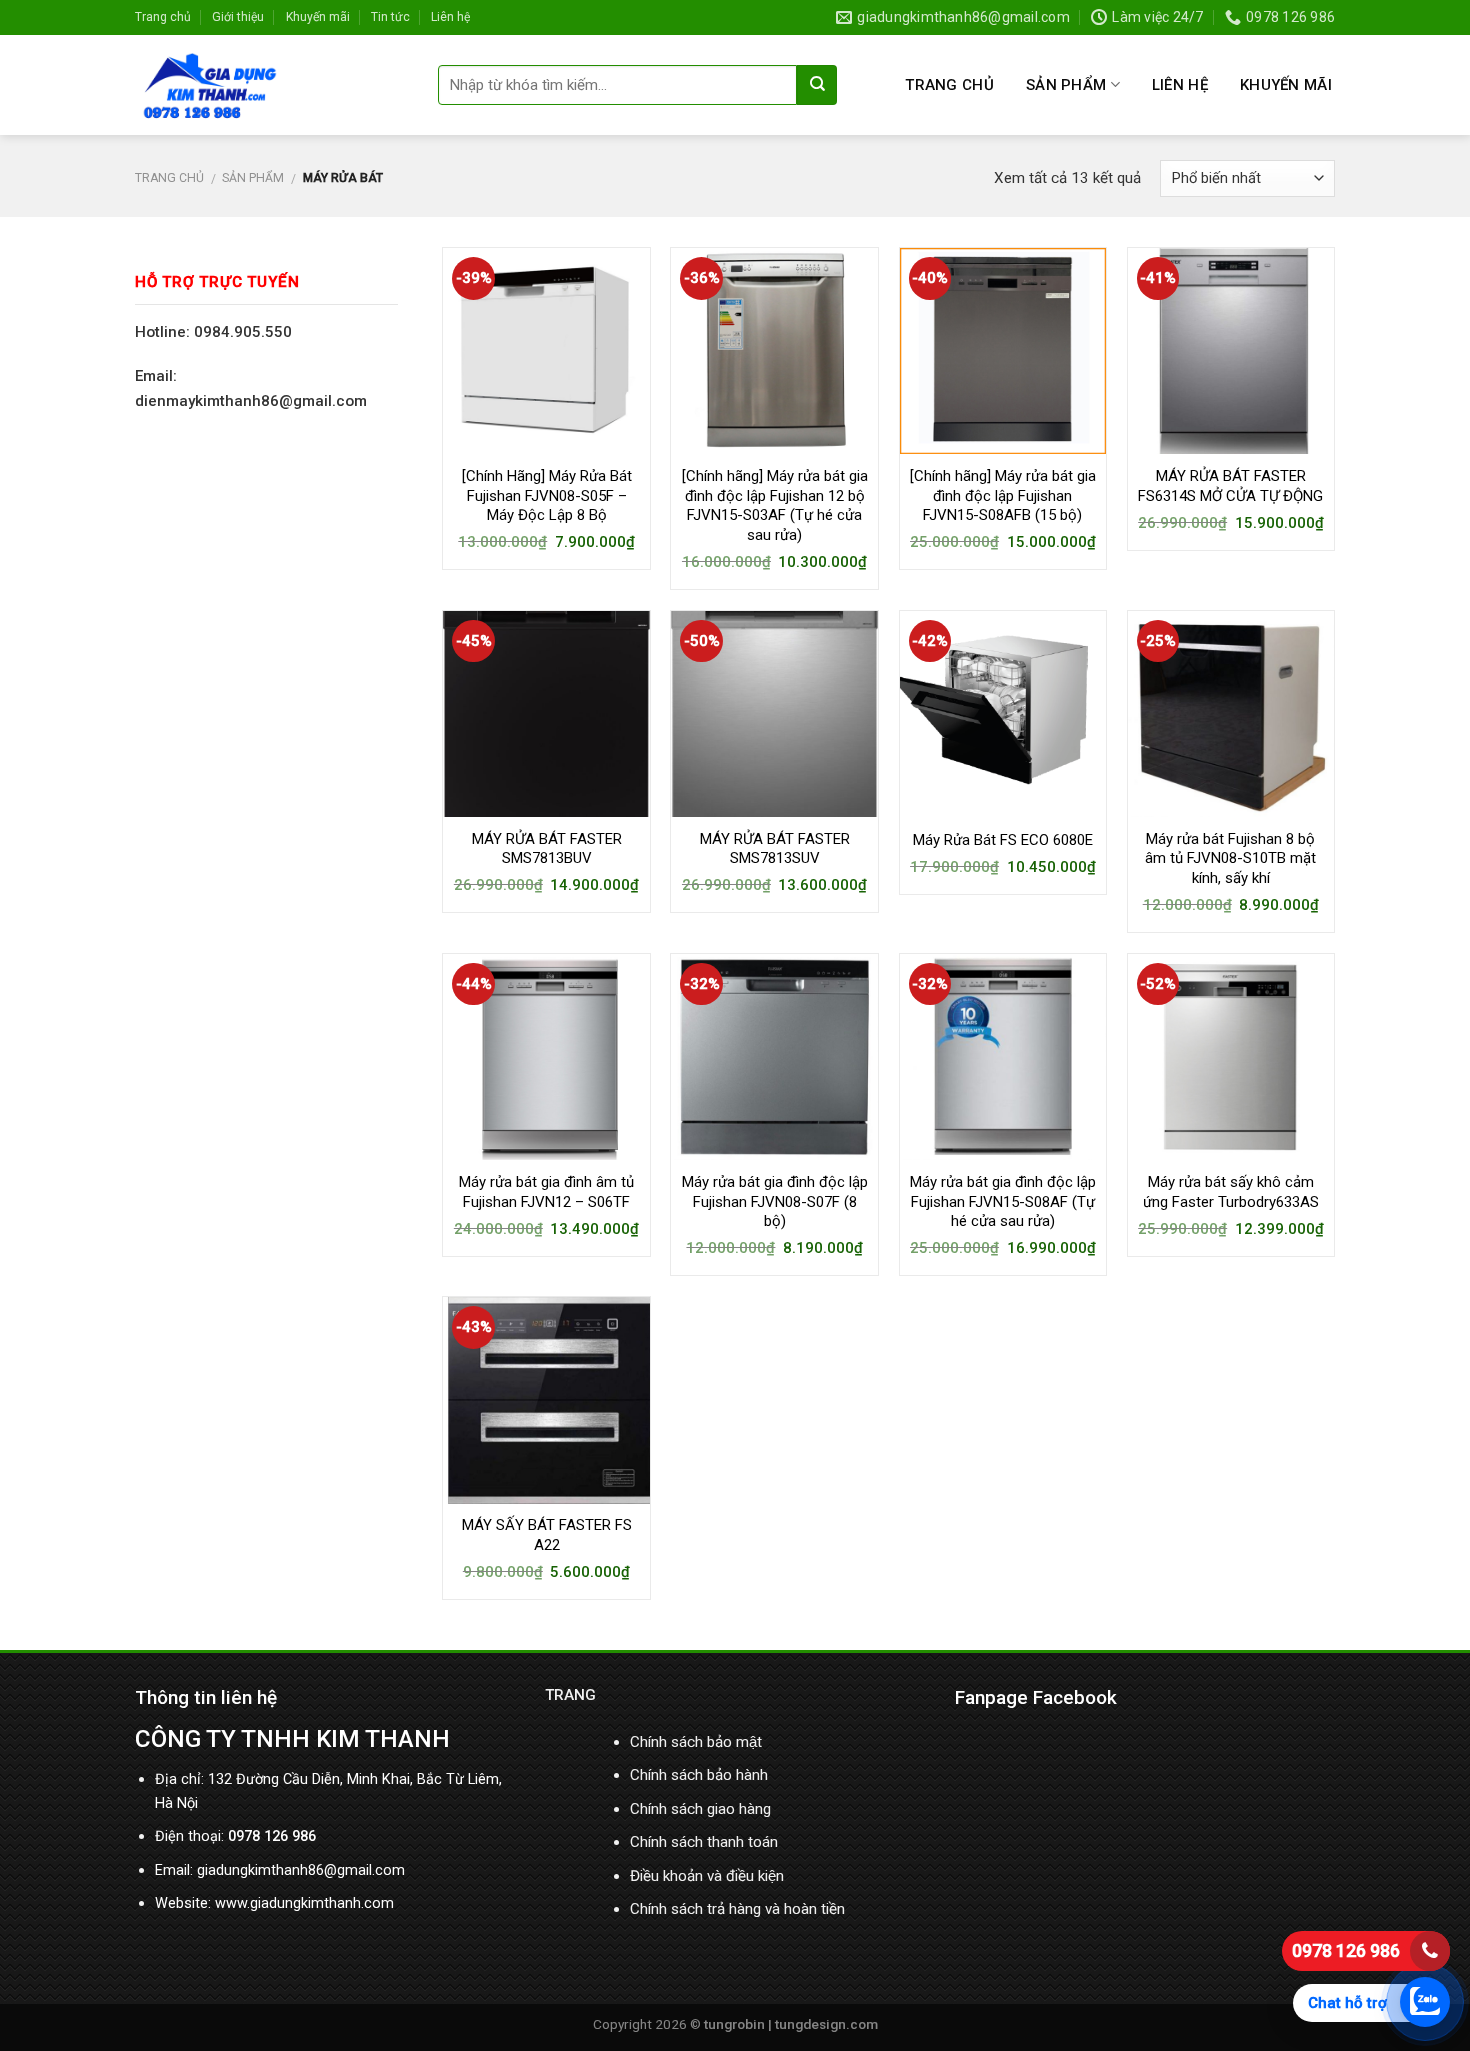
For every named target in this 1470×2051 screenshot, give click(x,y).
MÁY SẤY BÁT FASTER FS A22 (547, 1535)
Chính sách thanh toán (704, 1842)
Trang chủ (163, 17)
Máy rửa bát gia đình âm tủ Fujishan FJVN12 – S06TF (546, 1192)
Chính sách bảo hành (699, 1775)
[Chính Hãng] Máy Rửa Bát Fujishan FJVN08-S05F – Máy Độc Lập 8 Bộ (547, 495)
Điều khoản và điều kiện (707, 1876)
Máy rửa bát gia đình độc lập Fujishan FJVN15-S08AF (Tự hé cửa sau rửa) (1003, 1201)
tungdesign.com (826, 2024)
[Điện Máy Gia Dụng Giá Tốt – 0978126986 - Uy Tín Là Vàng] (271, 85)
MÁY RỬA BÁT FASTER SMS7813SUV (775, 849)
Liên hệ (450, 17)
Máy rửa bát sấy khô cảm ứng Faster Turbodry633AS (1231, 1192)
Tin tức (390, 17)
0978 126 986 (1346, 1950)
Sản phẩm (1066, 85)
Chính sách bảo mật (696, 1742)
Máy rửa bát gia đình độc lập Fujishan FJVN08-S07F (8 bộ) (775, 1201)
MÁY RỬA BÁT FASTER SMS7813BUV (547, 849)
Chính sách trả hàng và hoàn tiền (737, 1909)
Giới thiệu (238, 17)
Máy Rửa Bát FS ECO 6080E (1003, 840)
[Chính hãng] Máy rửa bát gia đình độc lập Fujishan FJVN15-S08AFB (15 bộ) (1003, 495)
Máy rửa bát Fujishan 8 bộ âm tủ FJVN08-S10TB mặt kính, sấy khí (1230, 858)
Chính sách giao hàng (700, 1809)
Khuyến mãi (318, 17)
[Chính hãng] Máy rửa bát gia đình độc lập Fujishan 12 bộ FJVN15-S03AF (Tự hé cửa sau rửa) (775, 505)
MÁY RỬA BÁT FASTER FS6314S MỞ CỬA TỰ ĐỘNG (1230, 486)
